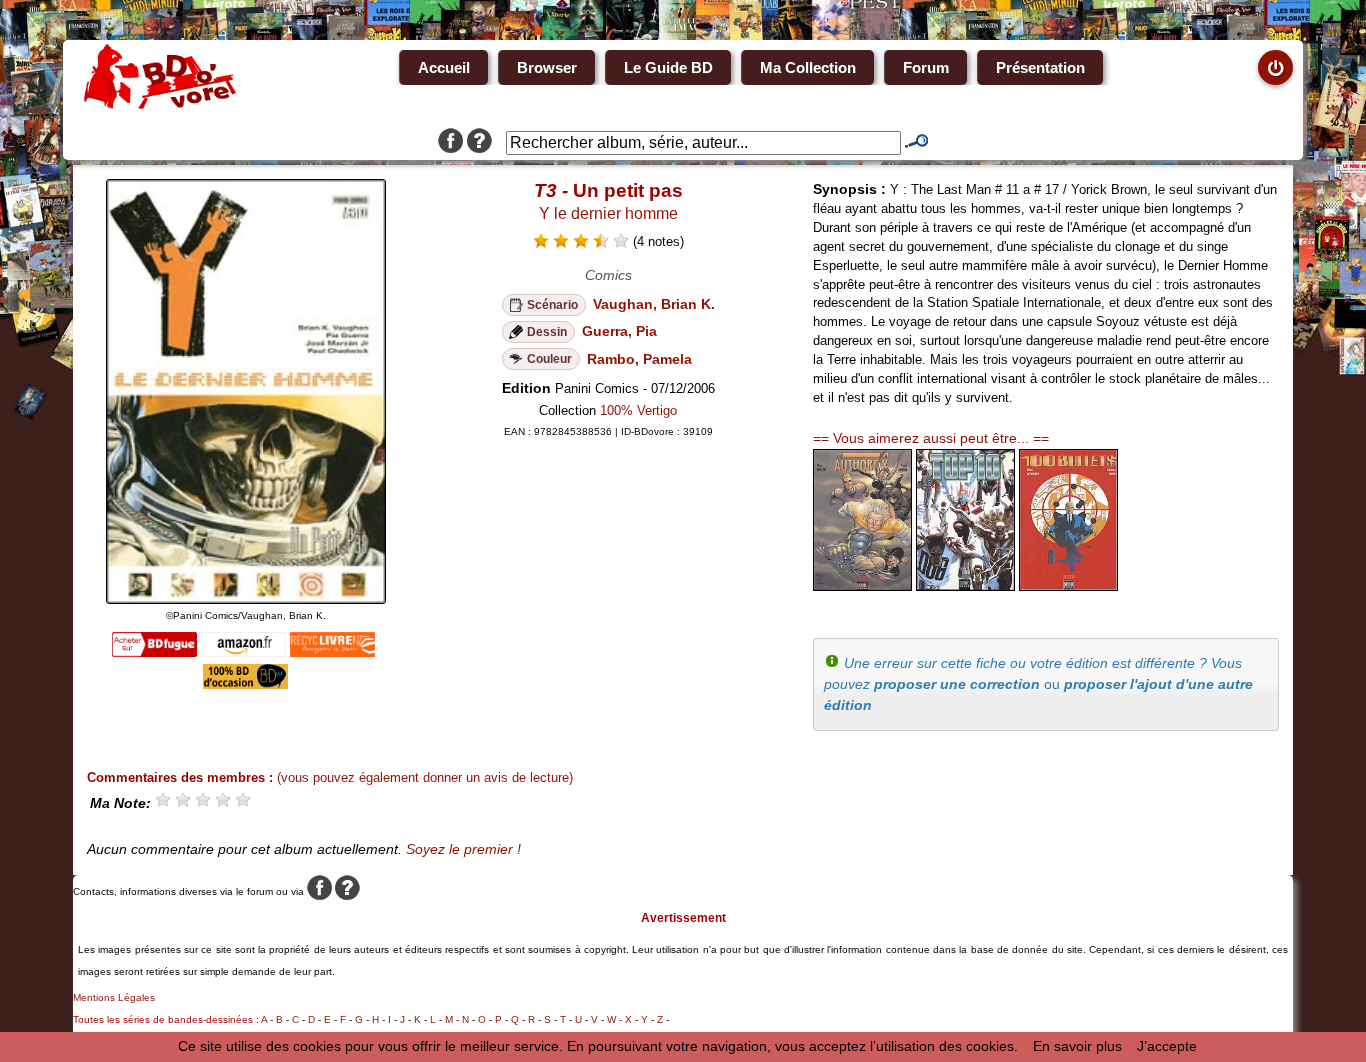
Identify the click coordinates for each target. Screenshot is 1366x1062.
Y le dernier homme (608, 213)
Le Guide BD (668, 67)
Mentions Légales (114, 997)
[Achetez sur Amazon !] (243, 652)
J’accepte (1167, 1046)
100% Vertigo (638, 410)
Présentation (1040, 67)
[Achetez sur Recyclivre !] (332, 652)
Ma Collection (808, 67)
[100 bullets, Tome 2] (1068, 586)
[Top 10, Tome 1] (965, 586)
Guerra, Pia (619, 331)
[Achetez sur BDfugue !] (154, 652)
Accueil (444, 67)
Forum (926, 67)
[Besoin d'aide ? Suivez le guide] (479, 143)
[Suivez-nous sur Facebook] (450, 143)
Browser (547, 67)
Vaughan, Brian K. (654, 304)
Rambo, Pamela (639, 359)
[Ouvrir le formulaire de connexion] (1275, 67)
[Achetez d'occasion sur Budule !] (245, 684)
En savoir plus (1077, 1046)
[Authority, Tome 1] (862, 586)
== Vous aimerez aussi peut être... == (931, 438)
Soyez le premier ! (463, 849)
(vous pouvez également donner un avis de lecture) (425, 777)
